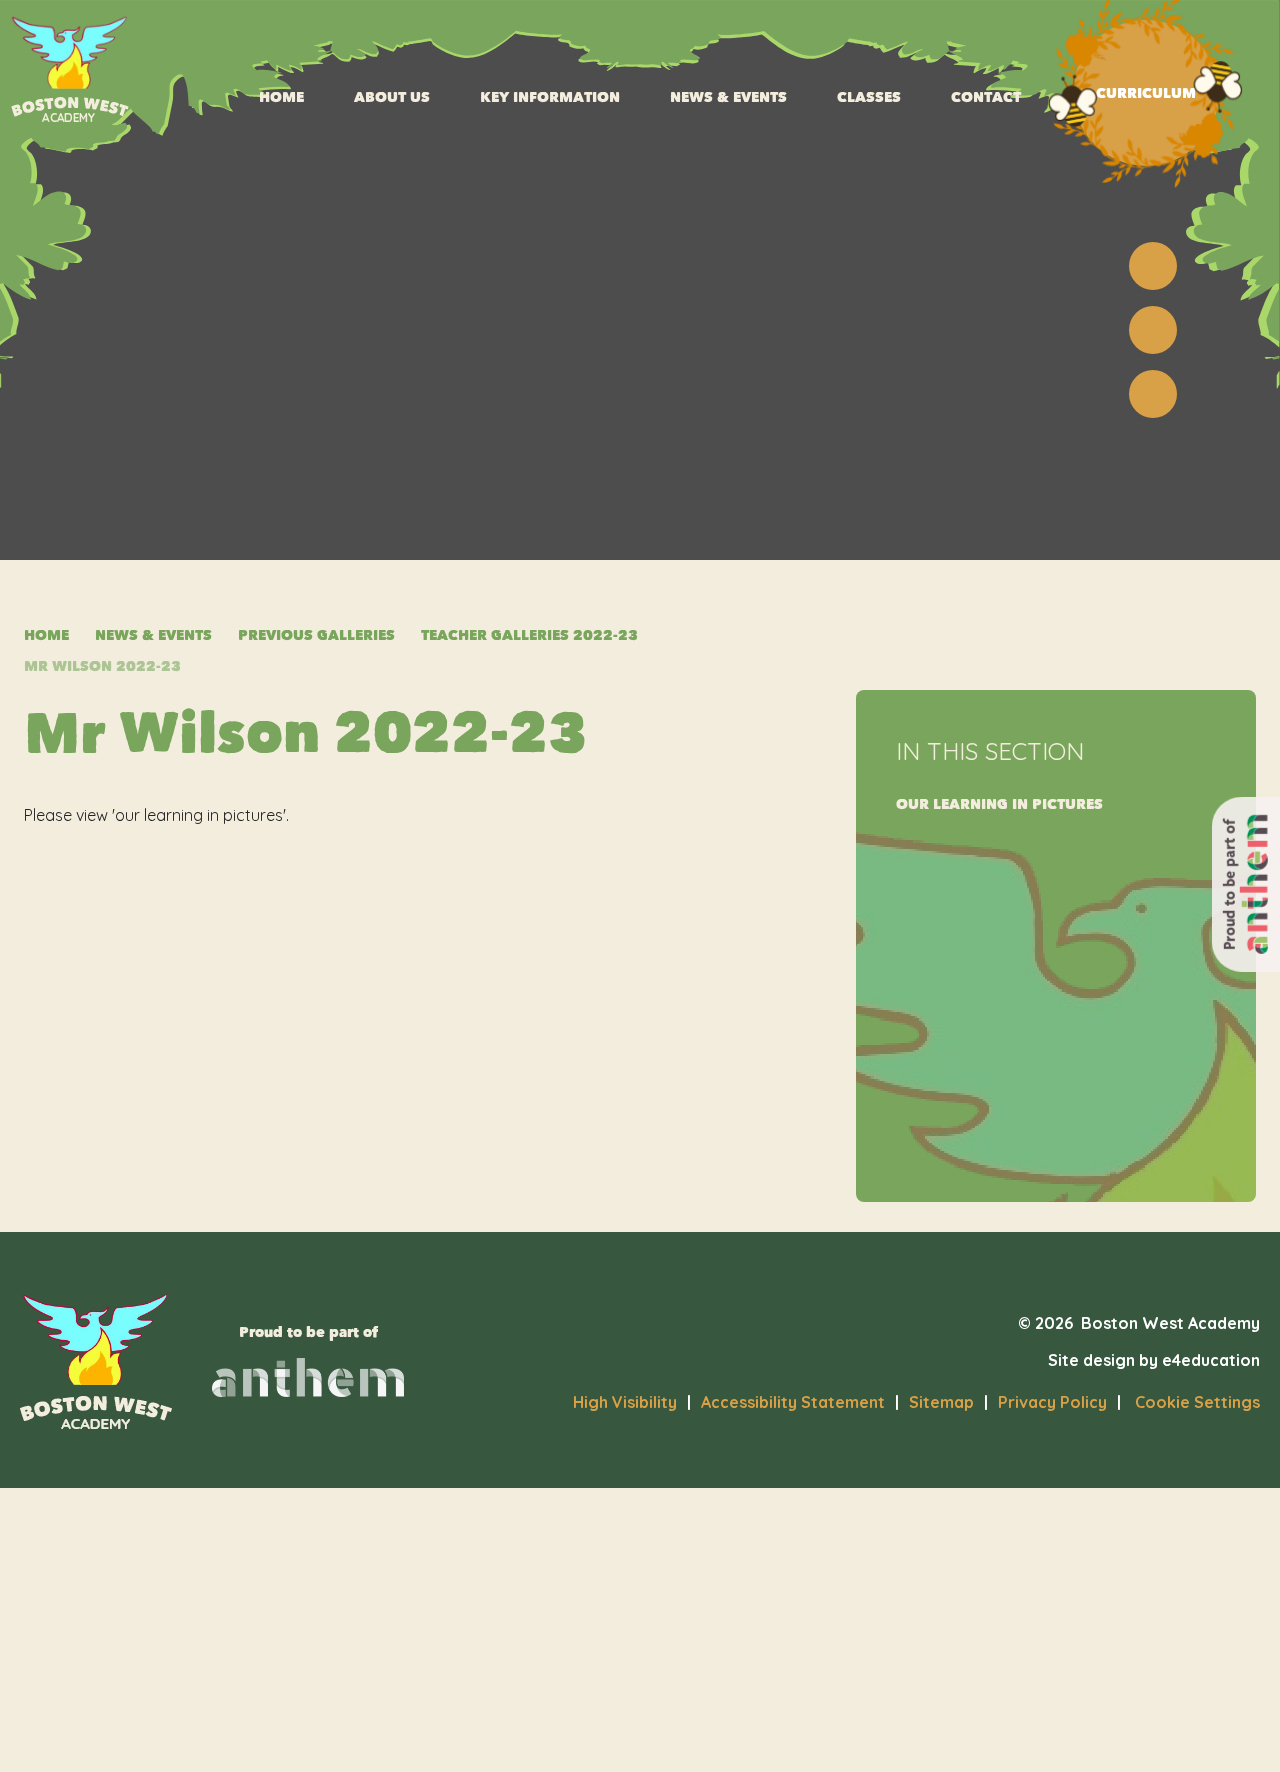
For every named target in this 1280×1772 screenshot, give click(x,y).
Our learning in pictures (999, 804)
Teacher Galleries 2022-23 (529, 635)
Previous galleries (316, 635)
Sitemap (941, 1402)
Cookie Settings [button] (1188, 1402)
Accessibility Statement (793, 1402)
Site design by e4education (1154, 1360)
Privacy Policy (1052, 1402)
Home (46, 635)
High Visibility (625, 1402)
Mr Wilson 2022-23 (102, 666)
